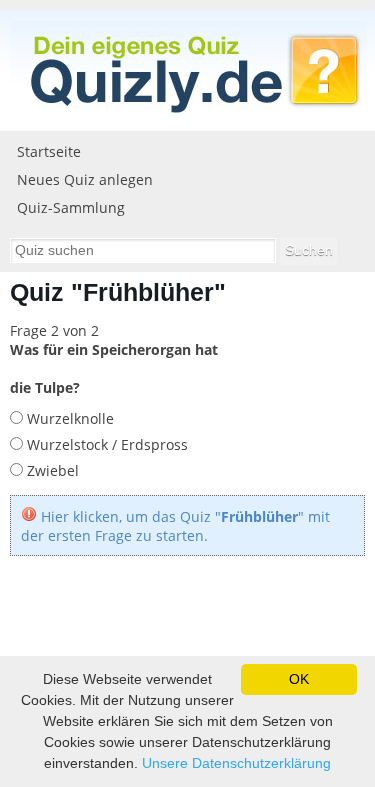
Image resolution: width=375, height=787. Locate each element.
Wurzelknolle (68, 418)
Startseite (49, 151)
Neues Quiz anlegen (85, 179)
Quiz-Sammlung (71, 207)
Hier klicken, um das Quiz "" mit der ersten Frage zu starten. (175, 526)
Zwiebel (51, 470)
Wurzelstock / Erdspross (105, 444)
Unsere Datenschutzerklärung (236, 763)
